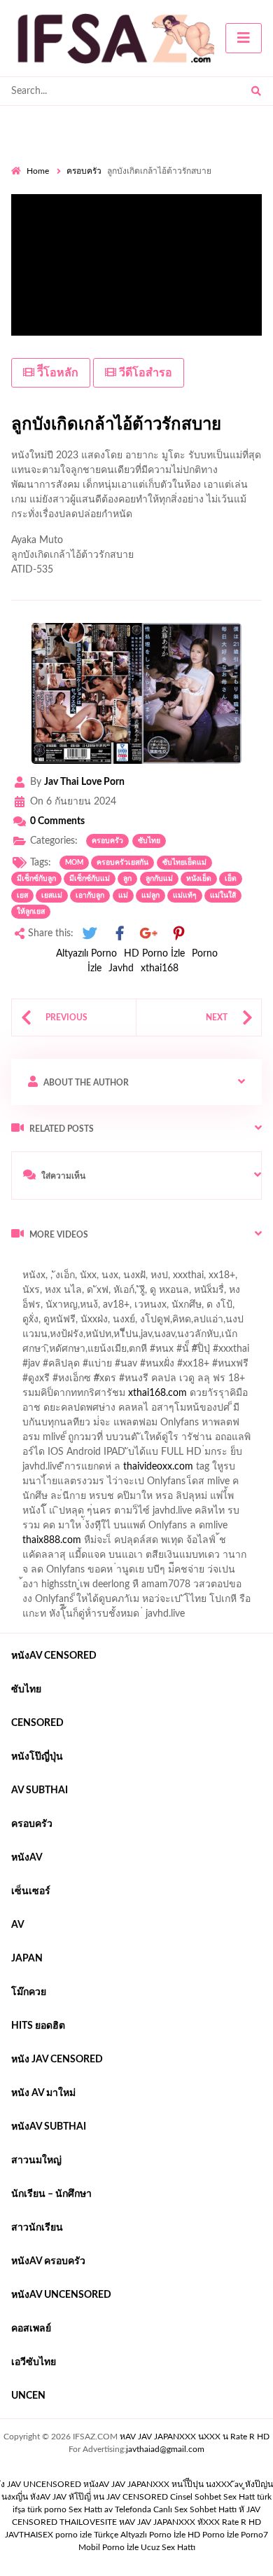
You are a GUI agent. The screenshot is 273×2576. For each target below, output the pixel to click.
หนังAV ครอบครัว (48, 2261)
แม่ (123, 896)
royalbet (225, 1382)
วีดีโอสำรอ (144, 373)
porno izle (61, 1264)
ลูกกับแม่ (159, 879)
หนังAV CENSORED (54, 1656)
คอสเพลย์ (31, 2329)
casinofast (160, 1338)
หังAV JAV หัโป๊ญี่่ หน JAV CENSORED (99, 2497)
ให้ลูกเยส (31, 912)
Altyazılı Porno (86, 954)
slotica (230, 1397)
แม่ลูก (150, 896)
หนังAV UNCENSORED (61, 2295)
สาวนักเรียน (37, 2228)
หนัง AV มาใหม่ (43, 2093)
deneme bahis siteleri (64, 1455)
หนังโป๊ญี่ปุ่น (37, 1757)
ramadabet (190, 1426)
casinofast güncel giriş (58, 1279)
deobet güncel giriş (209, 1367)
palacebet (32, 1367)
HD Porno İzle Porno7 (228, 2535)
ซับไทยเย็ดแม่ (184, 863)
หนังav (27, 1858)
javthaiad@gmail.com (165, 2449)
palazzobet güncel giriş (118, 1294)
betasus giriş (117, 1529)
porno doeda (112, 1264)
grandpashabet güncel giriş (68, 1323)
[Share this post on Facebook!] (120, 934)
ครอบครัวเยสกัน (122, 863)
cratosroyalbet (105, 1544)
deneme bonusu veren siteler (112, 1470)
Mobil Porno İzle (108, 2547)
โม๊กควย (29, 1992)
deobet (190, 1397)
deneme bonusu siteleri (186, 1500)
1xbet (67, 1529)
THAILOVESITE (88, 2522)
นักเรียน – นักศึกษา (51, 2194)
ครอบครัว (84, 171)
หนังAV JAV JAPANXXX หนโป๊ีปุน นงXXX (158, 2484)
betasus (170, 1529)
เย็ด (231, 879)
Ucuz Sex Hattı (168, 2547)
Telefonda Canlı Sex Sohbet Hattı (176, 2509)
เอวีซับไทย (34, 2362)
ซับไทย (149, 841)
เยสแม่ (52, 896)
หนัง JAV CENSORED (57, 2060)
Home (38, 171)
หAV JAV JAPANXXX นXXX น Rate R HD (195, 2437)
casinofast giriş (233, 1544)
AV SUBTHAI (40, 1790)
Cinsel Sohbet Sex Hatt (212, 2497)
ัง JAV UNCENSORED (41, 2484)
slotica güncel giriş (155, 1279)
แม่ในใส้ (223, 896)
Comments (57, 821)
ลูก (127, 879)
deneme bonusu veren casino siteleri (187, 1441)
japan (27, 1959)
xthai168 (160, 968)
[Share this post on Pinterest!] (178, 934)
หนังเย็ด (199, 879)
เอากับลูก (90, 896)
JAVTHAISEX (29, 2535)
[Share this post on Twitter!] (90, 934)
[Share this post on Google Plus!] (149, 934)
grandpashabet (175, 1308)
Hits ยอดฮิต (38, 2026)
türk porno (47, 2509)
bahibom (212, 1338)
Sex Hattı (85, 2509)
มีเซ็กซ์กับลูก (36, 879)
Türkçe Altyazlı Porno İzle (140, 2535)
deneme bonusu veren (149, 1382)
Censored (37, 1723)
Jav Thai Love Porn (84, 782)
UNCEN (28, 2396)
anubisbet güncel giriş (85, 1308)
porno (24, 1264)
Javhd (121, 968)
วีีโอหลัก (56, 373)
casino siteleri (149, 1455)
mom (74, 863)
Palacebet (107, 1338)
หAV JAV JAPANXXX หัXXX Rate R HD (190, 2522)
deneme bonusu (219, 1470)
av (18, 1925)
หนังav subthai (49, 2127)
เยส (22, 896)
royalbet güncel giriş (185, 1264)
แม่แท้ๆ (185, 896)
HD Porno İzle (154, 954)
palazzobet (34, 1397)
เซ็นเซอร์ (31, 1891)
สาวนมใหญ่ (36, 2160)
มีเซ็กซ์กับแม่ (90, 879)
